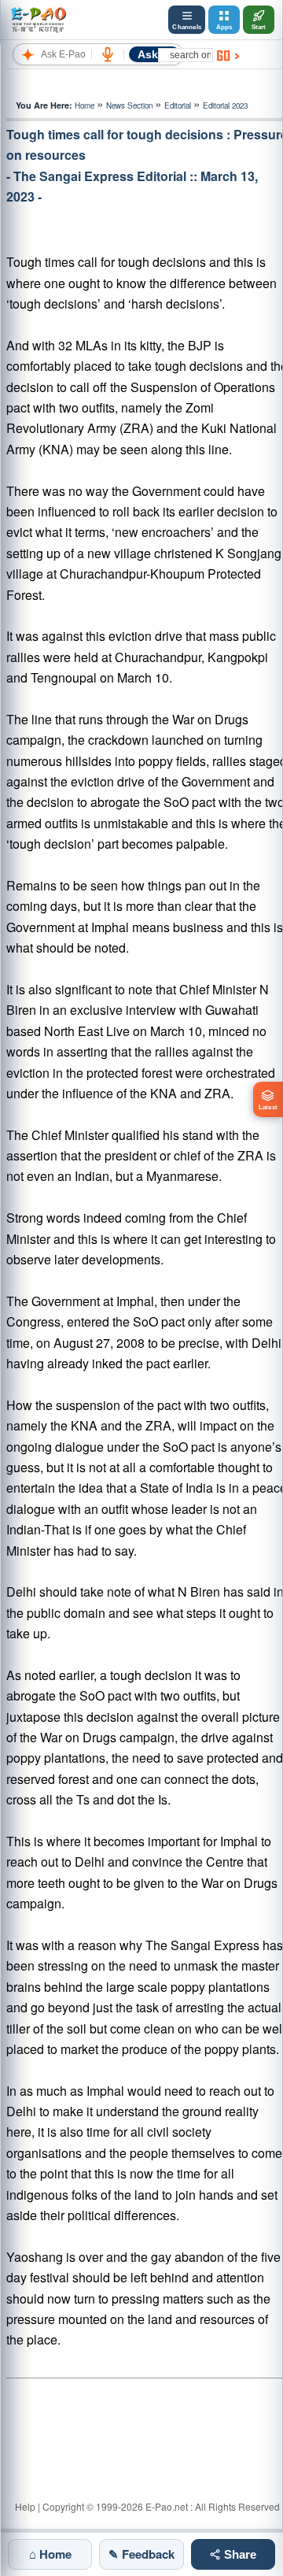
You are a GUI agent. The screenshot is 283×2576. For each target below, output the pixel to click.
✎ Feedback (141, 2554)
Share (239, 2554)
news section (129, 105)
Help (25, 2506)
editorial (178, 105)
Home (85, 105)
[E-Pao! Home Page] (38, 20)
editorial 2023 (225, 105)
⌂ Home (50, 2554)
